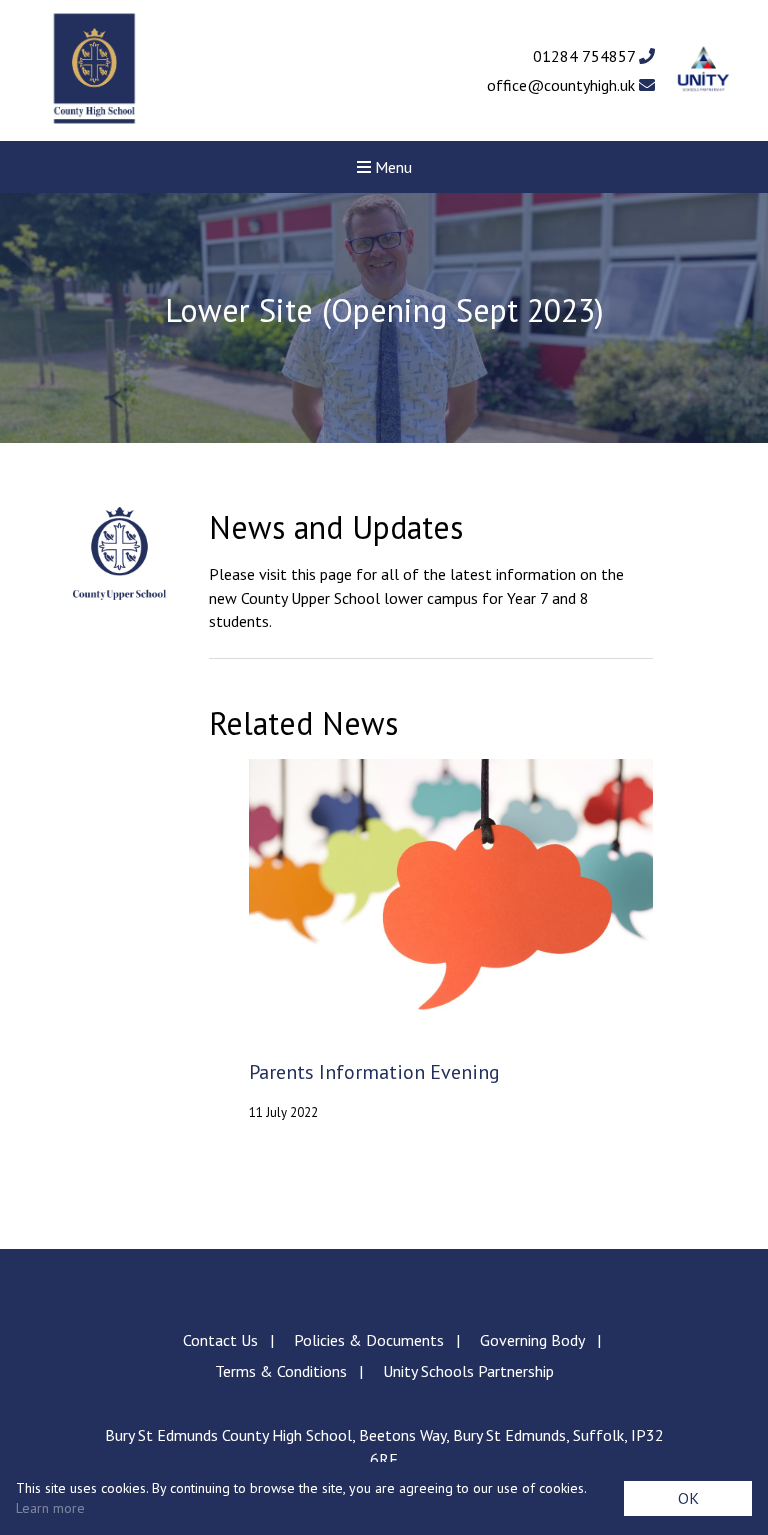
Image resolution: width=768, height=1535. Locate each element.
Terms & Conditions (281, 1371)
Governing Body (532, 1340)
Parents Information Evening (374, 1072)
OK (688, 1498)
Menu (391, 167)
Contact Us (220, 1340)
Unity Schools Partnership (468, 1371)
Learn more (50, 1508)
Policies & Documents (369, 1340)
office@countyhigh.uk (563, 85)
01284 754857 (586, 56)
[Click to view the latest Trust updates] (703, 70)
